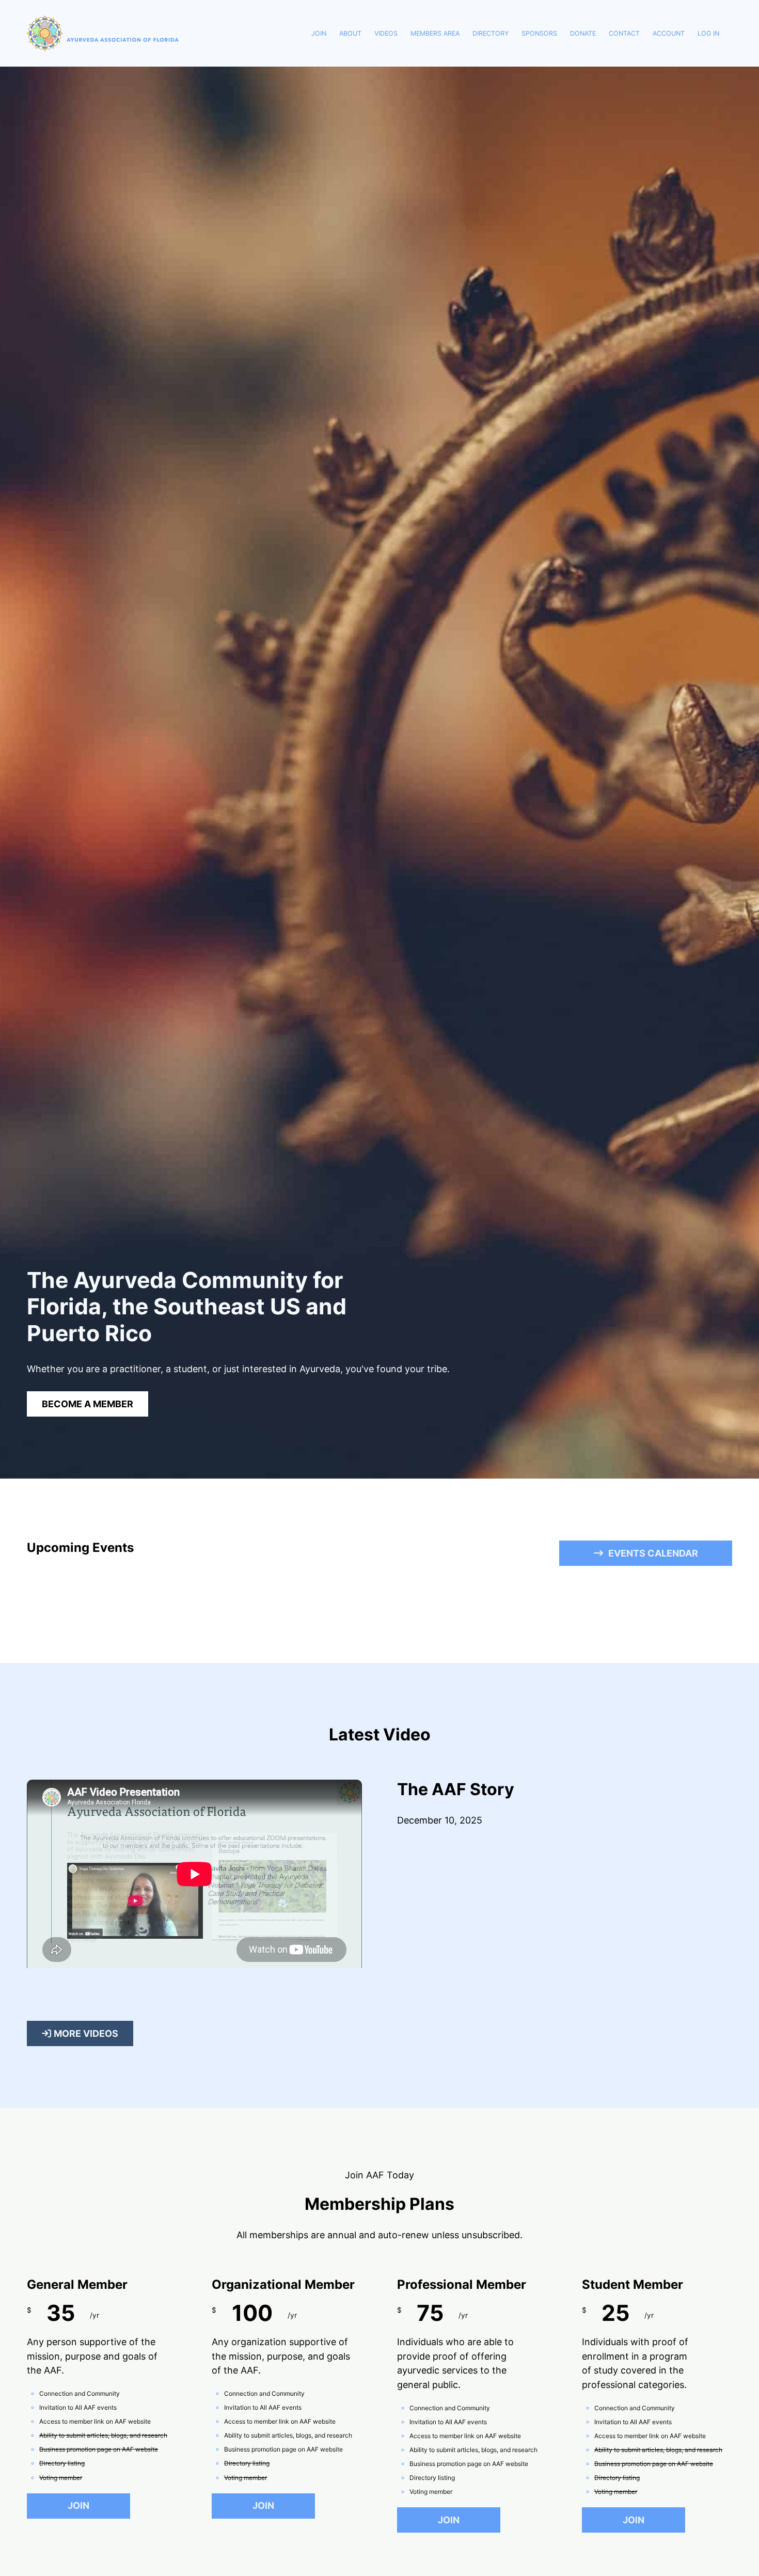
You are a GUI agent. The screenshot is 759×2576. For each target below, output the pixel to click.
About (350, 33)
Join (319, 33)
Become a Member (88, 1404)
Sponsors (539, 33)
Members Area (435, 33)
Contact (624, 33)
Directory (491, 33)
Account (669, 33)
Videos (386, 33)
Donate (583, 33)
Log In (708, 33)
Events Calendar (653, 1553)
